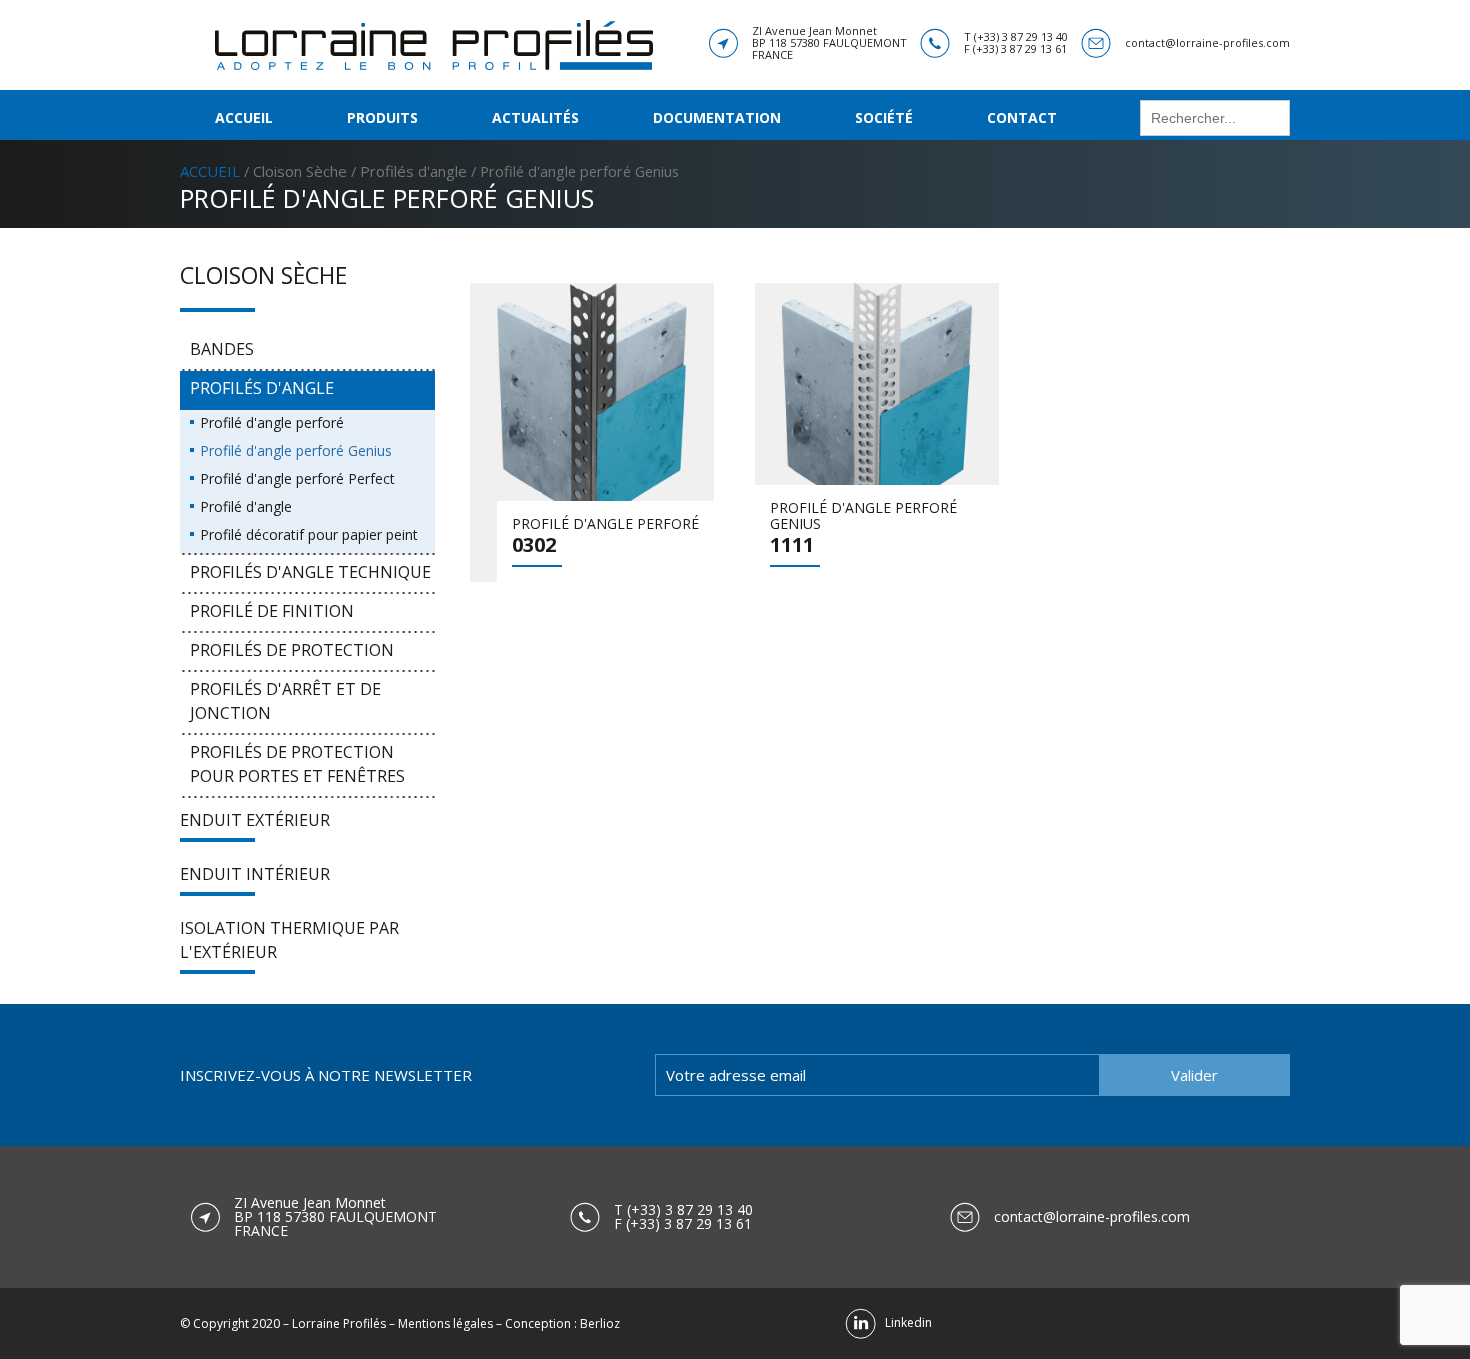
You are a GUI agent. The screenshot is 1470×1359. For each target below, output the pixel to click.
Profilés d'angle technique (310, 572)
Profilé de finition (272, 611)
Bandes (222, 349)
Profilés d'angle (413, 171)
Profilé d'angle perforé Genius (296, 450)
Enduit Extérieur (255, 820)
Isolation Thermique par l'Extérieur (289, 940)
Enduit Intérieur (255, 874)
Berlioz (600, 1323)
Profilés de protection (292, 650)
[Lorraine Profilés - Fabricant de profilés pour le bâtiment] (434, 43)
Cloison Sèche (300, 171)
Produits (382, 117)
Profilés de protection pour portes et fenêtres (297, 764)
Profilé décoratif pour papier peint (309, 534)
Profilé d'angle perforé (272, 422)
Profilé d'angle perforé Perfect (297, 478)
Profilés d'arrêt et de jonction (285, 701)
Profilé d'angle (246, 506)
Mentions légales (445, 1323)
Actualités (535, 117)
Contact (1022, 117)
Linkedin (904, 1322)
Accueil (244, 117)
